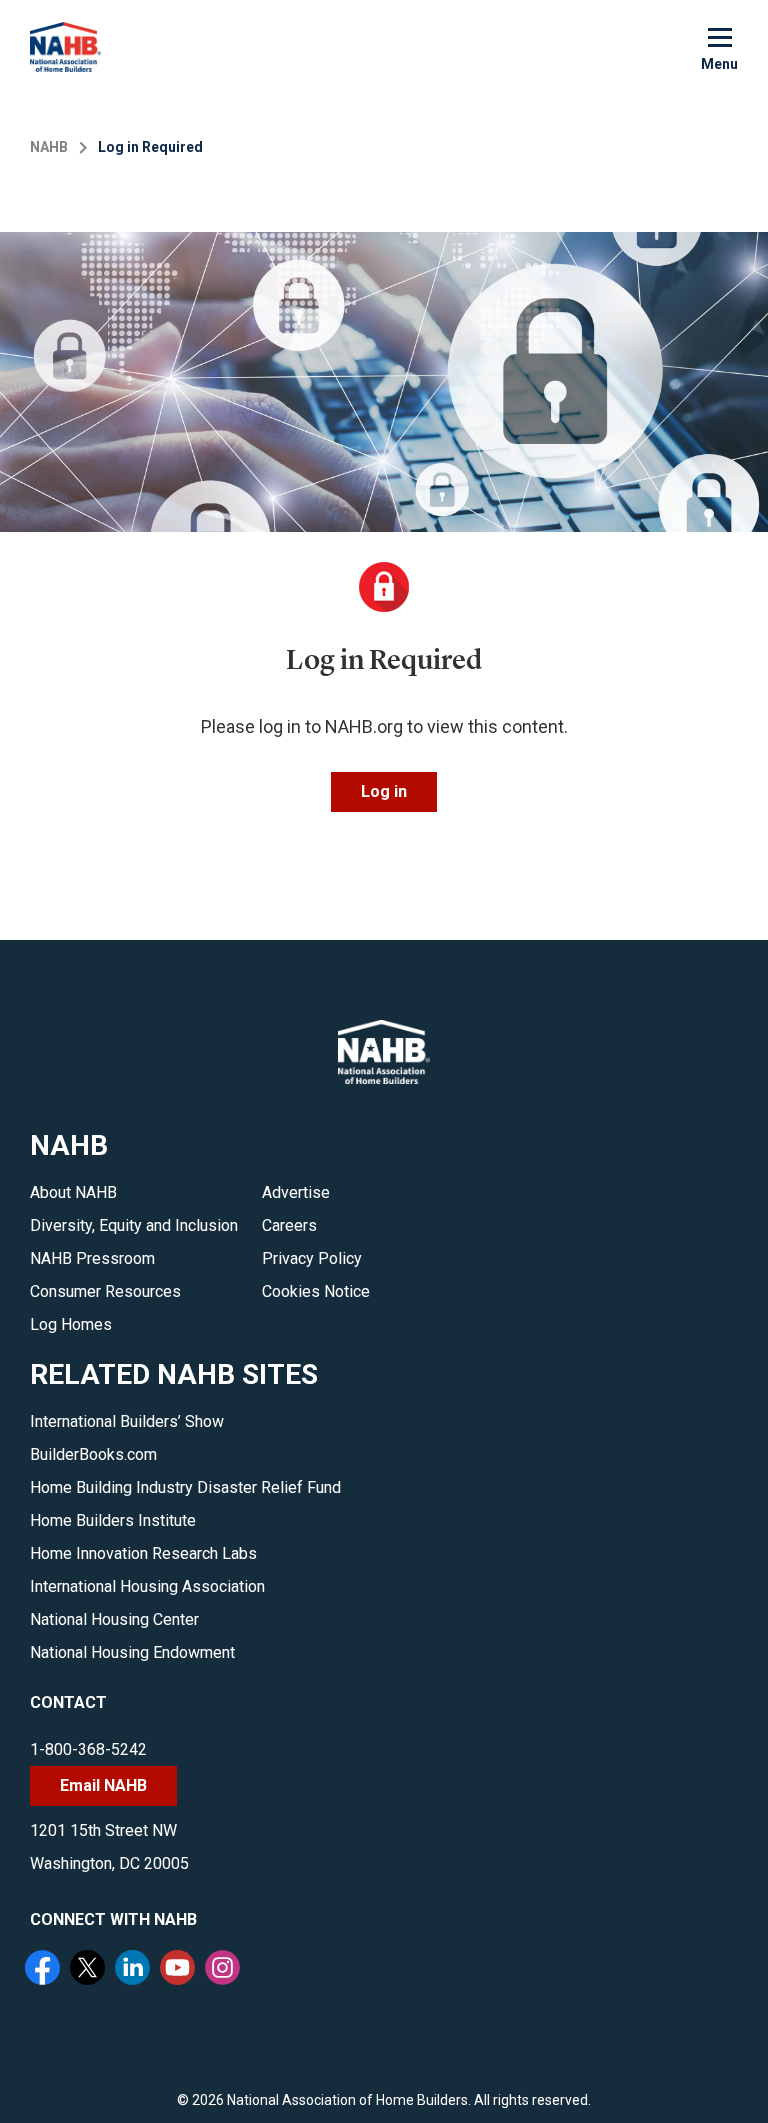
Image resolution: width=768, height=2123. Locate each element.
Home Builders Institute (113, 1520)
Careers (289, 1225)
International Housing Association (147, 1586)
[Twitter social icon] (90, 1970)
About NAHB (73, 1192)
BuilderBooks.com (93, 1454)
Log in (384, 791)
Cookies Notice (316, 1291)
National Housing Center (114, 1619)
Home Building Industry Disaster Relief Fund (185, 1487)
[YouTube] (180, 1970)
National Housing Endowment (132, 1652)
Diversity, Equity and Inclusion (134, 1225)
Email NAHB (103, 1785)
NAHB (49, 147)
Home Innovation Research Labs (143, 1553)
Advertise (296, 1192)
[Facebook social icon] (45, 1970)
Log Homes (71, 1324)
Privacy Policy (312, 1258)
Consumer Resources (105, 1291)
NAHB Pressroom (92, 1258)
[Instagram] (225, 1970)
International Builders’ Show (127, 1421)
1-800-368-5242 (88, 1749)
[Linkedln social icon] (135, 1970)
